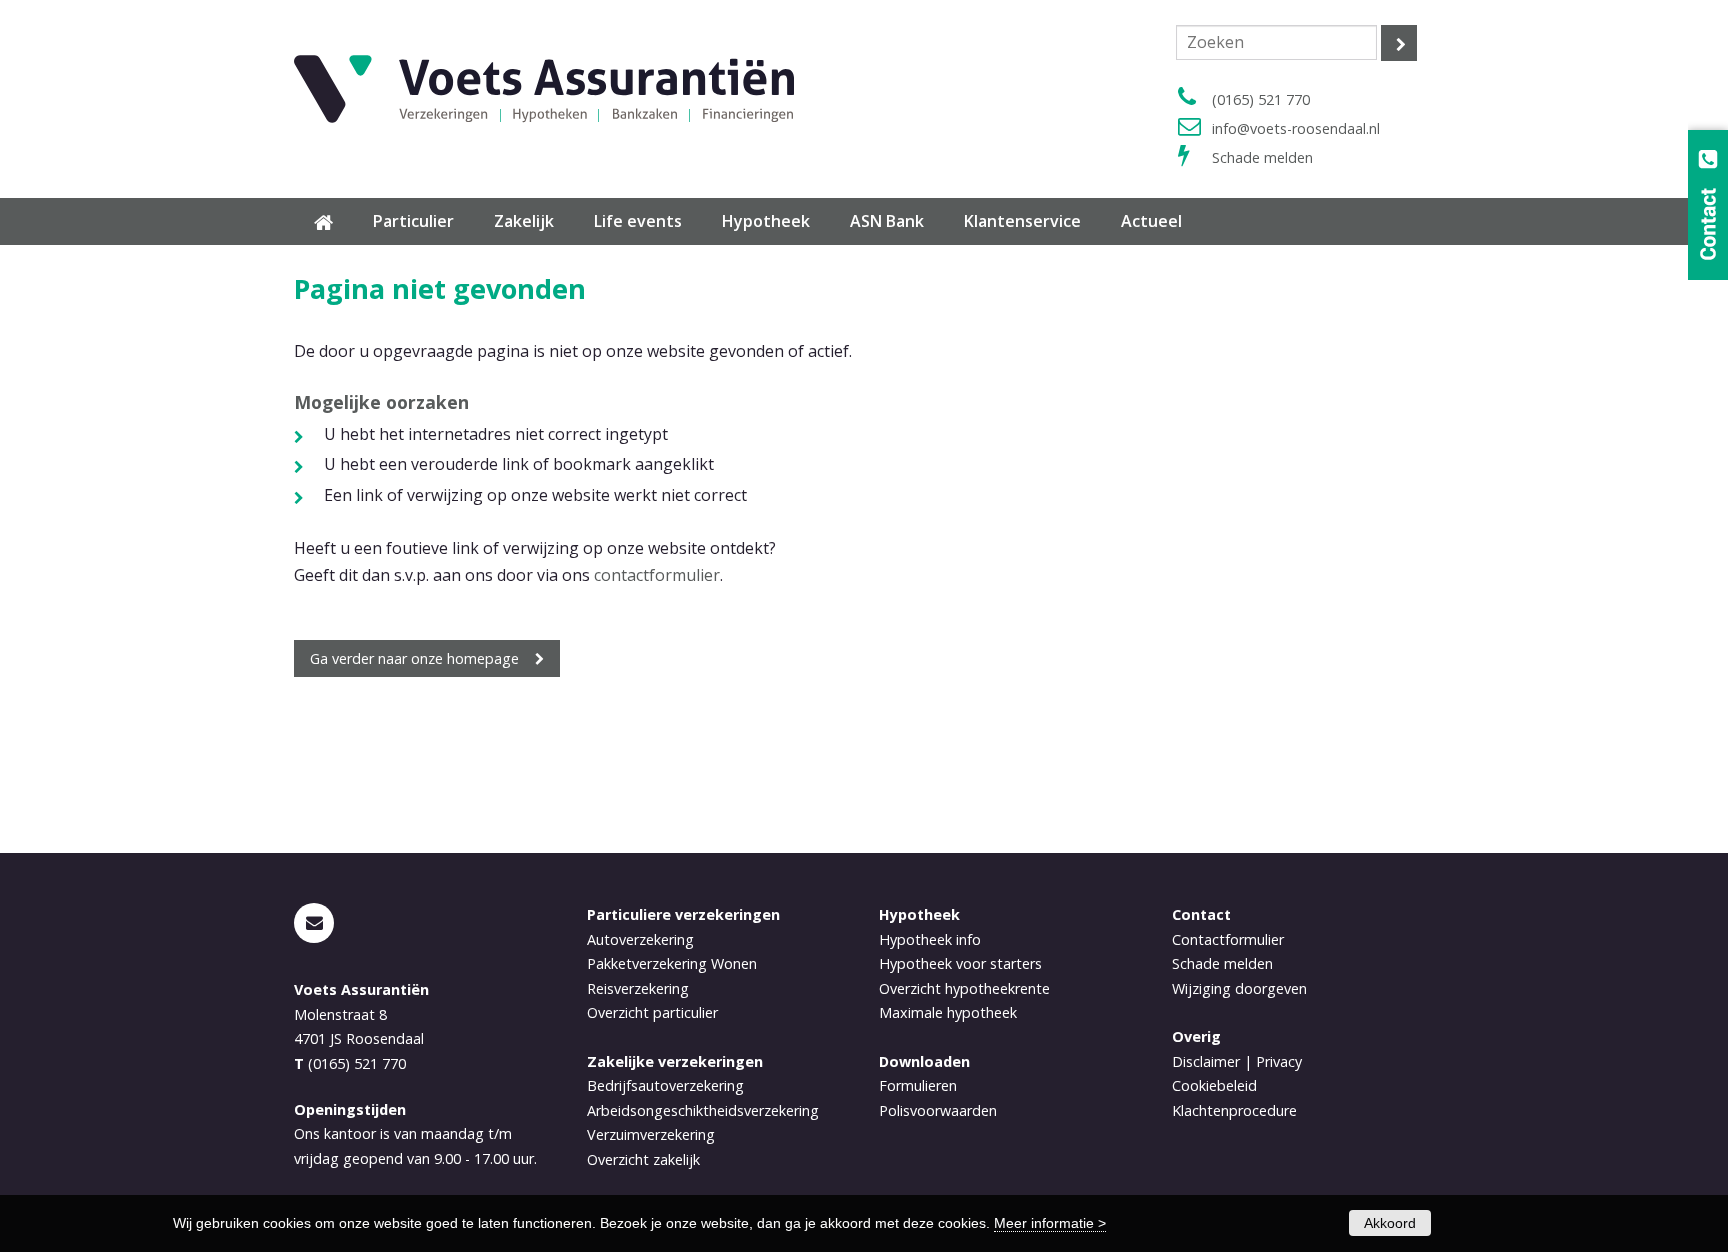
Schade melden (1262, 157)
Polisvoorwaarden (938, 1110)
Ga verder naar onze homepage (414, 658)
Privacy (1279, 1061)
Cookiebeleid (1214, 1085)
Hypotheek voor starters (960, 963)
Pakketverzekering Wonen (672, 963)
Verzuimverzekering (651, 1134)
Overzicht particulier (652, 1012)
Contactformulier (1228, 939)
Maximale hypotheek (948, 1012)
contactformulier (657, 575)
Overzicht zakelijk (643, 1159)
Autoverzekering (640, 939)
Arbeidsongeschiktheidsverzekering (703, 1110)
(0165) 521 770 (1261, 99)
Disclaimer (1206, 1061)
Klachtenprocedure (1234, 1110)
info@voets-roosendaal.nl (1296, 128)
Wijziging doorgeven (1239, 988)
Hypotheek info (930, 939)
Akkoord (1390, 1223)
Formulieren (918, 1085)
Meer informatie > (1050, 1223)
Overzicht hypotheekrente (964, 988)
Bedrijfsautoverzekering (665, 1085)
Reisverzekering (638, 988)
